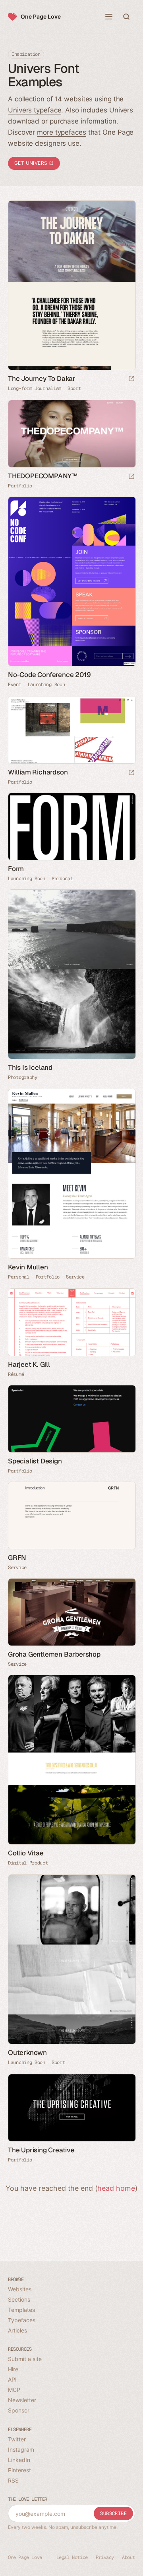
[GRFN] (71, 1515)
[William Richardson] (71, 730)
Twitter (17, 2439)
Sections (19, 2299)
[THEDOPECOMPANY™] (71, 434)
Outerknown (27, 2053)
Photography (23, 1077)
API (12, 2379)
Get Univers (32, 163)
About (129, 2557)
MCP (14, 2390)
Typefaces (22, 2320)
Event (15, 685)
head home (116, 2188)
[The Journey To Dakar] (71, 285)
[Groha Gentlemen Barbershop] (71, 1612)
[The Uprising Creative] (71, 2108)
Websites (20, 2289)
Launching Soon (46, 685)
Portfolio (20, 486)
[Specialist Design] (71, 1419)
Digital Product (28, 1863)
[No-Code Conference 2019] (71, 581)
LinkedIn (19, 2460)
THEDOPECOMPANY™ (43, 476)
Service (75, 1277)
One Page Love (41, 16)
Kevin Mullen (28, 1267)
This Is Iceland (30, 1067)
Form (16, 869)
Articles (17, 2330)
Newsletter (22, 2400)
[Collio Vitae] (71, 1760)
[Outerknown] (71, 1959)
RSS (13, 2480)
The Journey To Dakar (42, 379)
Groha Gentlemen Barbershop (54, 1654)
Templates (21, 2310)
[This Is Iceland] (71, 974)
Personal (62, 879)
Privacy (105, 2557)
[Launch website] (131, 379)
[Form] (71, 827)
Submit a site (25, 2359)
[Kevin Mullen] (71, 1174)
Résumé (16, 1374)
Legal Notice (72, 2557)
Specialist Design (35, 1461)
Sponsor (19, 2410)
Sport (74, 388)
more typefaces (62, 132)
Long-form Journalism (35, 388)
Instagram (21, 2449)
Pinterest (19, 2470)
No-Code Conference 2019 (49, 675)
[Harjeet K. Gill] (71, 1322)
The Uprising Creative (41, 2150)
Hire (13, 2369)
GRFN (17, 1558)
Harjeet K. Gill (29, 1364)
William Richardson (38, 772)
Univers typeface (35, 110)
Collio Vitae (26, 1853)
